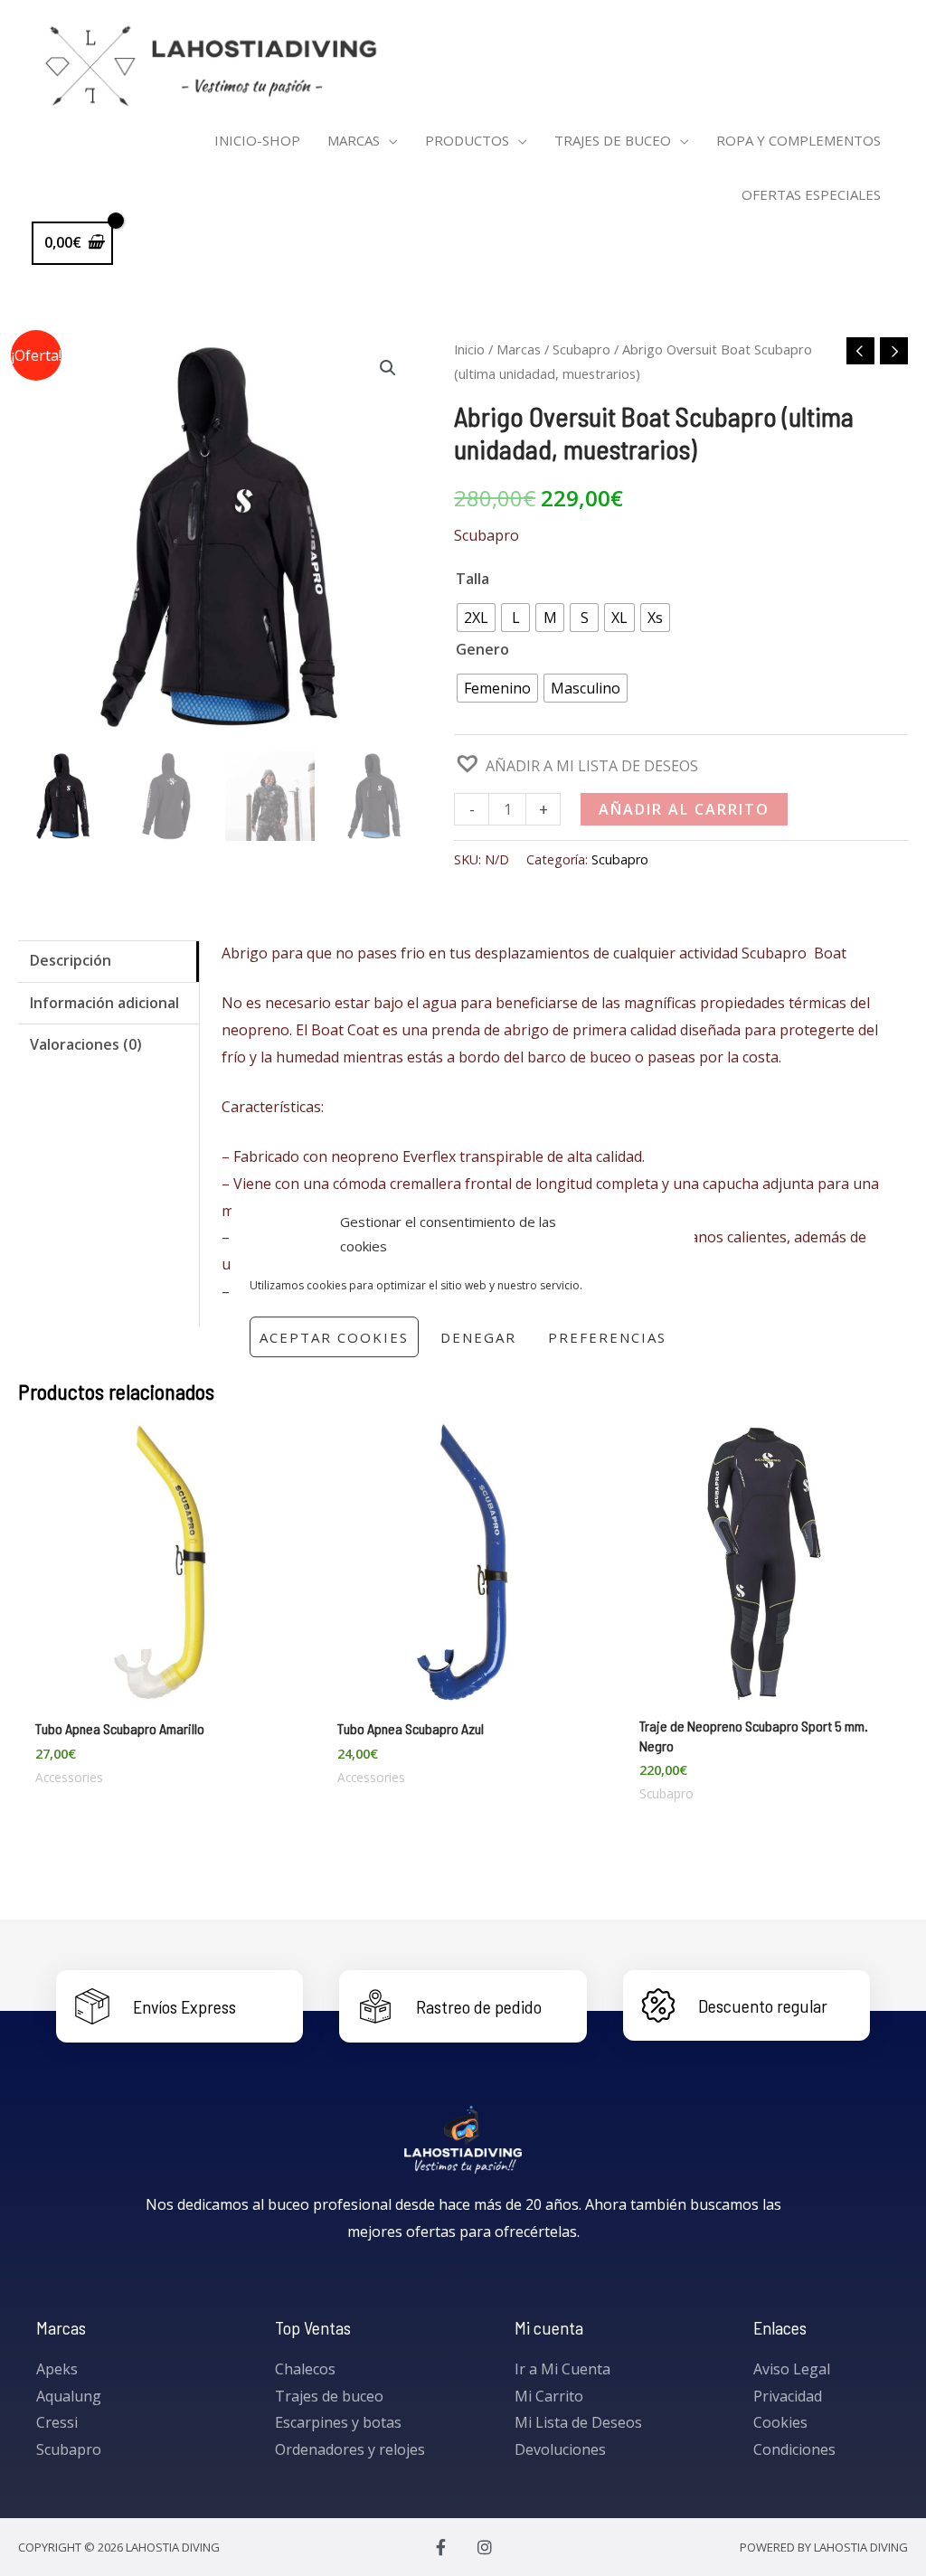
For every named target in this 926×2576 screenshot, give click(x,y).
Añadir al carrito (684, 809)
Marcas (519, 349)
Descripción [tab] (71, 960)
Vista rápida (160, 1688)
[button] (388, 368)
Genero (482, 649)
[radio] (476, 618)
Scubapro (581, 349)
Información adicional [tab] (104, 1003)
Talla (472, 579)
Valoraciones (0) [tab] (86, 1044)
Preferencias (607, 1337)
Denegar (478, 1337)
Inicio (469, 349)
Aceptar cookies (334, 1337)
